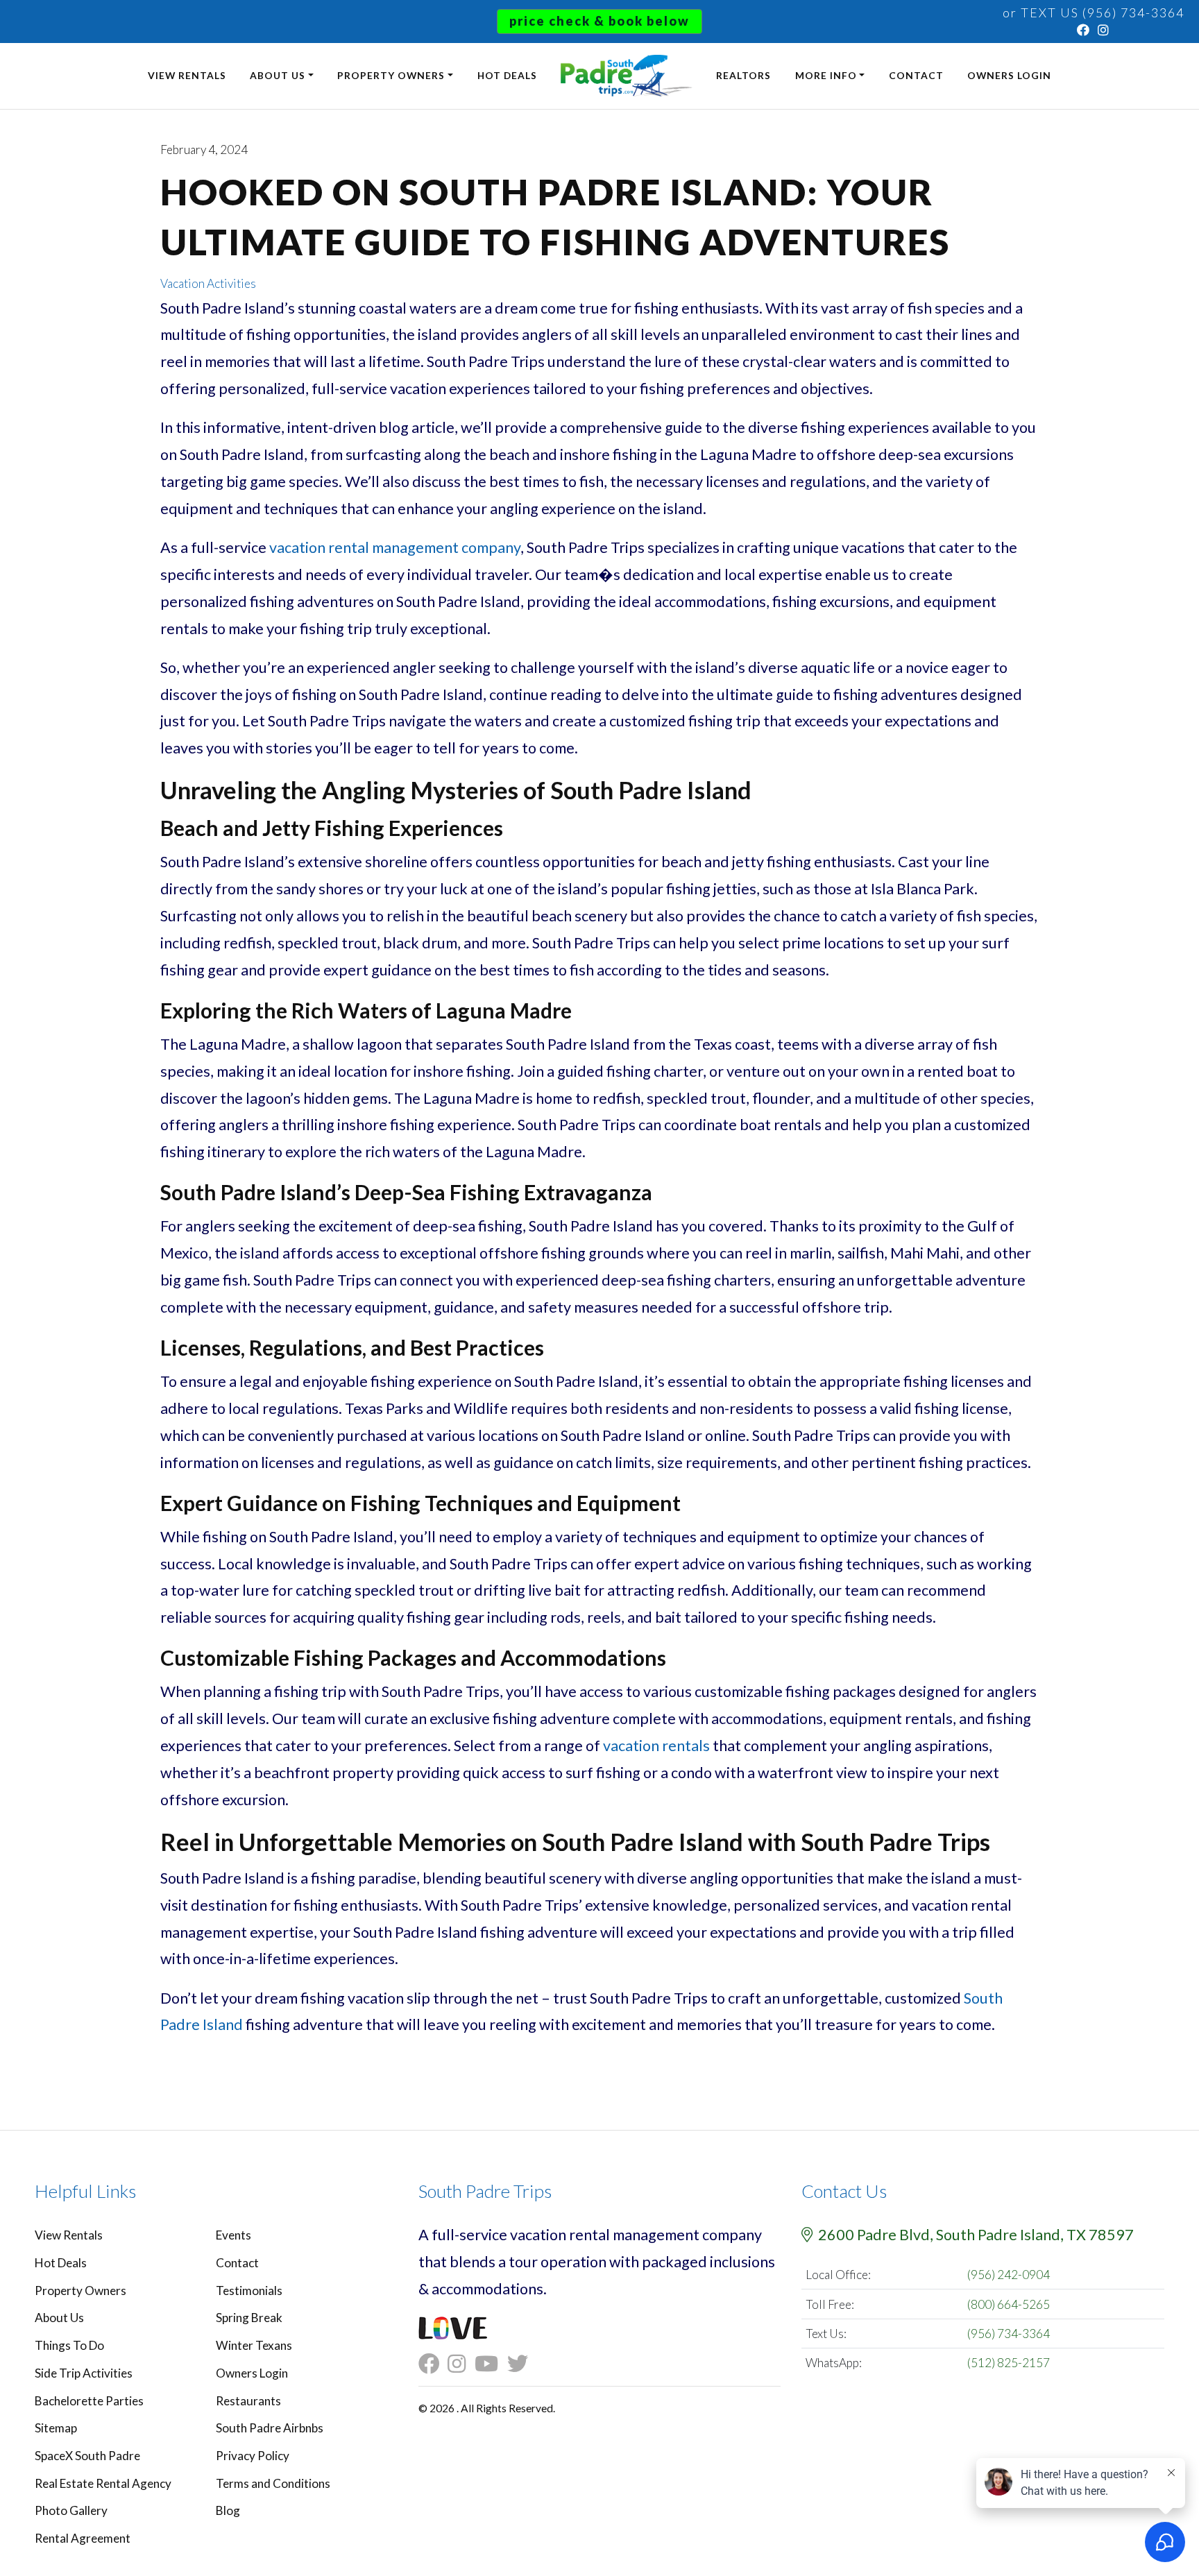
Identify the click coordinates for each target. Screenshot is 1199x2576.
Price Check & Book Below (599, 21)
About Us (278, 75)
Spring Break (249, 2318)
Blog (228, 2510)
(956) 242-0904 (1009, 2275)
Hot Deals (507, 75)
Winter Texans (254, 2345)
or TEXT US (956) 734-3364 (1094, 12)
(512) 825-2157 (1009, 2363)
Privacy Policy (253, 2456)
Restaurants (248, 2401)
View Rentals (187, 75)
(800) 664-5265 (1009, 2304)
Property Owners (391, 75)
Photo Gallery (71, 2510)
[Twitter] (522, 2364)
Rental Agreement (83, 2538)
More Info (826, 75)
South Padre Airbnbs (270, 2428)
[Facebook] (1084, 30)
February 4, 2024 (204, 150)
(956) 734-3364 (1009, 2334)
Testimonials (249, 2291)
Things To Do (69, 2345)
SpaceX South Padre (87, 2456)
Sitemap (56, 2428)
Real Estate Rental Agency (103, 2483)
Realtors (743, 75)
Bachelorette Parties (89, 2401)
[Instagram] (1104, 30)
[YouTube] (491, 2364)
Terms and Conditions (273, 2483)
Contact (916, 75)
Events (233, 2235)
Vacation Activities (208, 283)
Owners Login (1009, 75)
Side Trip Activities (84, 2373)
